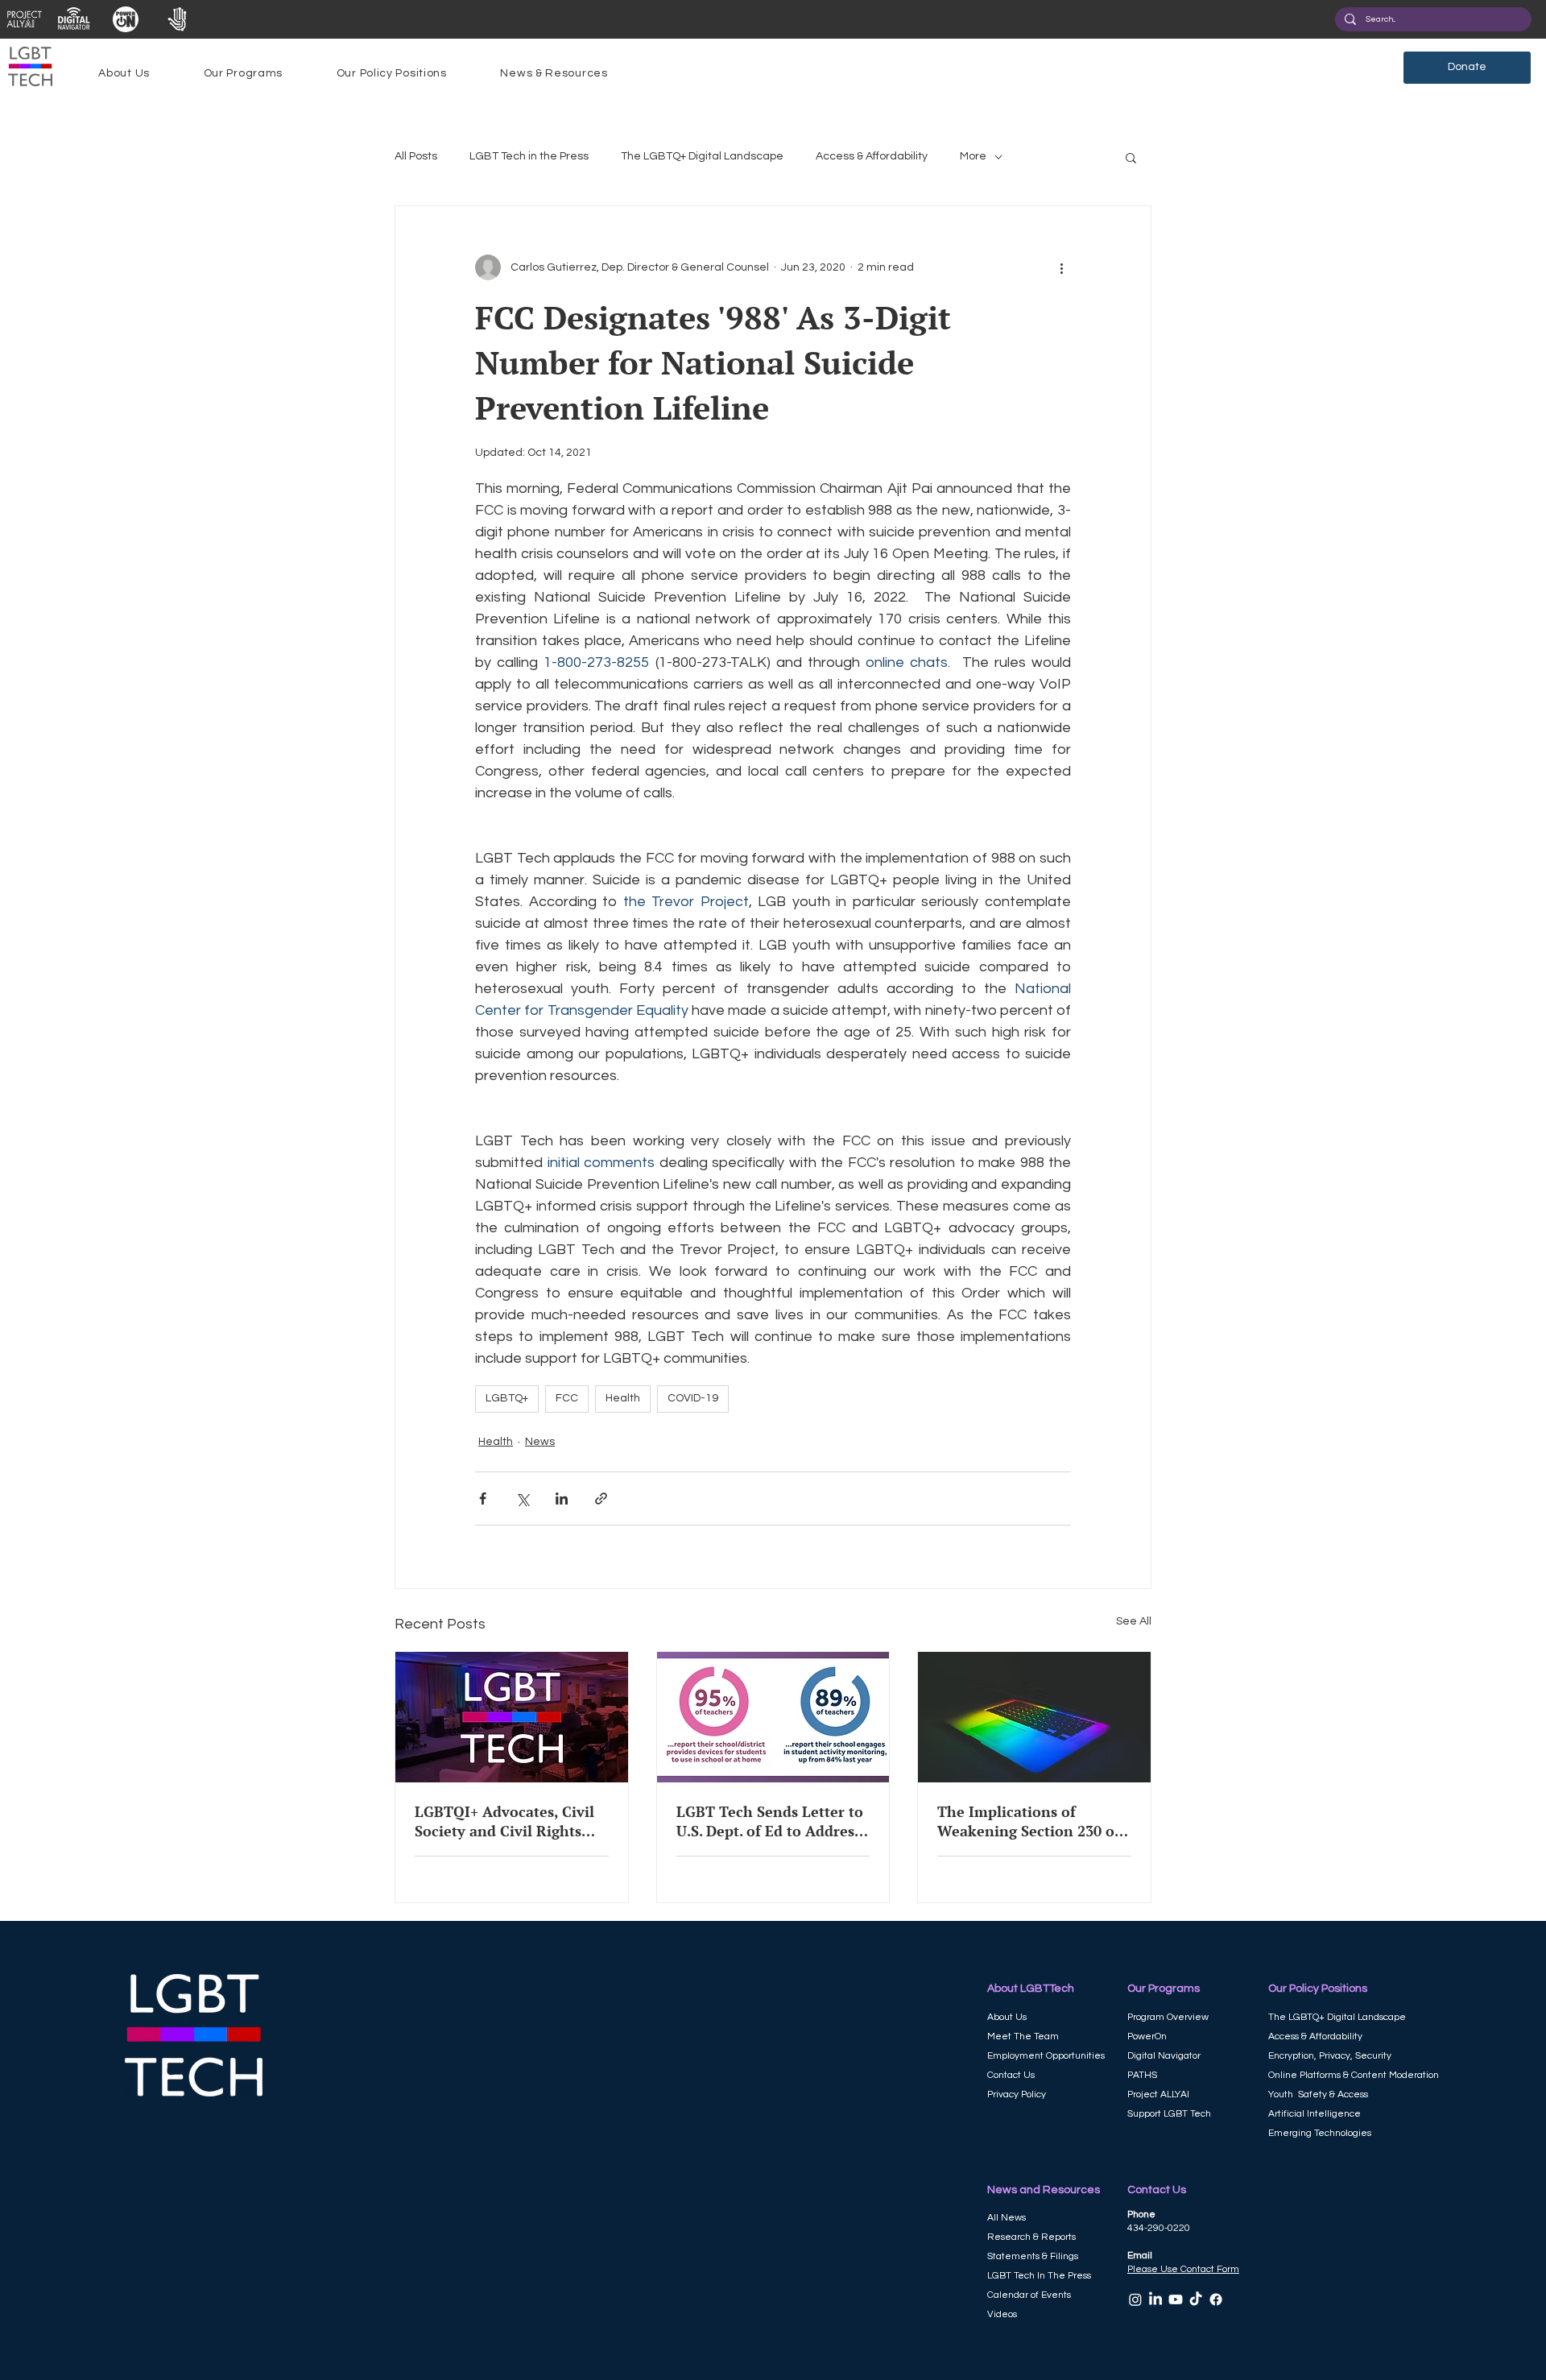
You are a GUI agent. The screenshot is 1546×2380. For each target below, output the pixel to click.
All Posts (416, 156)
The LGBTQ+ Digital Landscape (702, 156)
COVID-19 (693, 1398)
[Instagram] (1135, 2299)
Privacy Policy (1017, 2094)
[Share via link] (601, 1498)
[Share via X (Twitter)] (522, 1498)
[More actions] (1061, 267)
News (540, 1442)
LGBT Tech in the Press (529, 156)
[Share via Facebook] (483, 1498)
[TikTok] (1196, 2299)
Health (623, 1398)
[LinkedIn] (1155, 2299)
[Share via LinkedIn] (562, 1498)
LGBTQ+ (507, 1398)
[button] (124, 73)
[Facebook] (1216, 2299)
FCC (567, 1398)
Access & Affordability (872, 156)
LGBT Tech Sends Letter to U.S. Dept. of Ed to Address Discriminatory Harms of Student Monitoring (770, 1821)
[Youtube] (1176, 2299)
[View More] (24, 19)
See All (1134, 1621)
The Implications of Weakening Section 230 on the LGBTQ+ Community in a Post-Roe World (1033, 1821)
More (973, 156)
